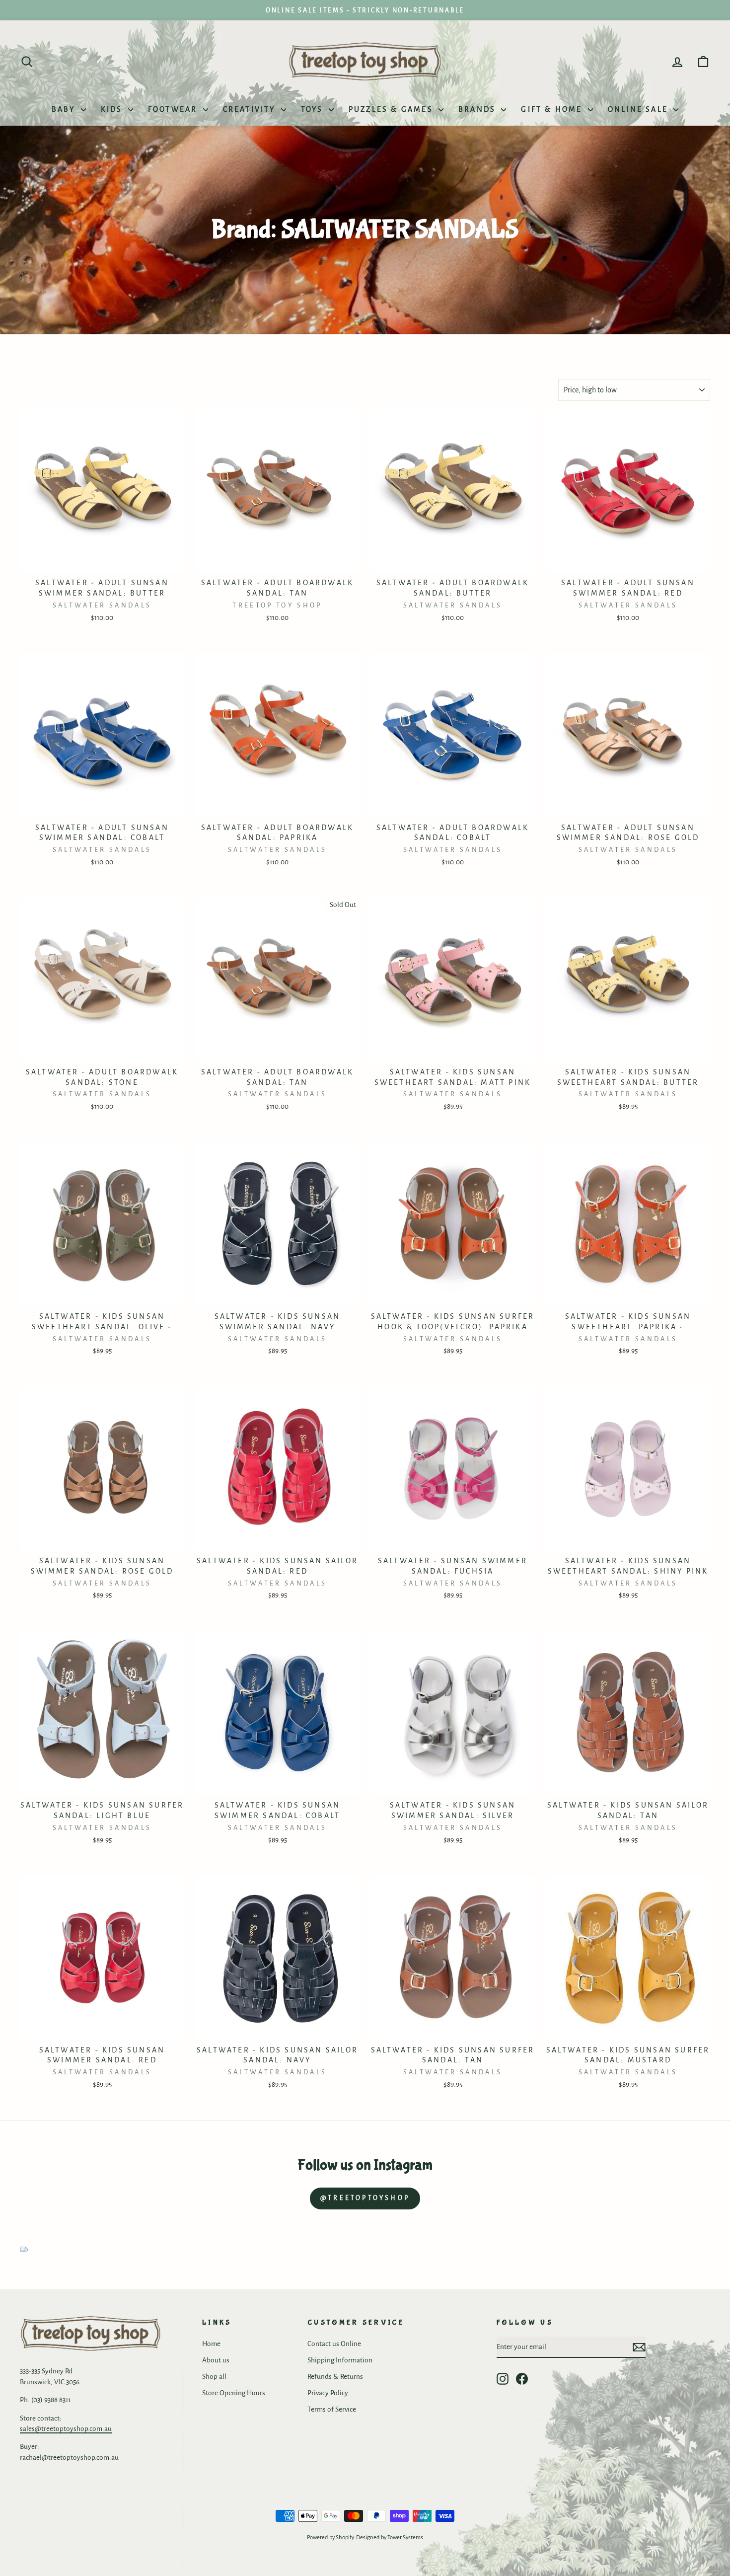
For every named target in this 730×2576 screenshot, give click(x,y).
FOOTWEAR (174, 109)
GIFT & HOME (553, 109)
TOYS (314, 109)
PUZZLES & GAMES (392, 109)
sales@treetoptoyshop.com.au (66, 2429)
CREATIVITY (251, 109)
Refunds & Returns (335, 2377)
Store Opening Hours (234, 2393)
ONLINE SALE (639, 109)
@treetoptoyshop (365, 2198)
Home (211, 2344)
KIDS (113, 109)
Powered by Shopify (330, 2538)
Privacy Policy (328, 2393)
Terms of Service (332, 2409)
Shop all (214, 2377)
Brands (478, 109)
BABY (65, 109)
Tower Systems (405, 2538)
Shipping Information (340, 2360)
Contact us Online (334, 2344)
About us (216, 2360)
